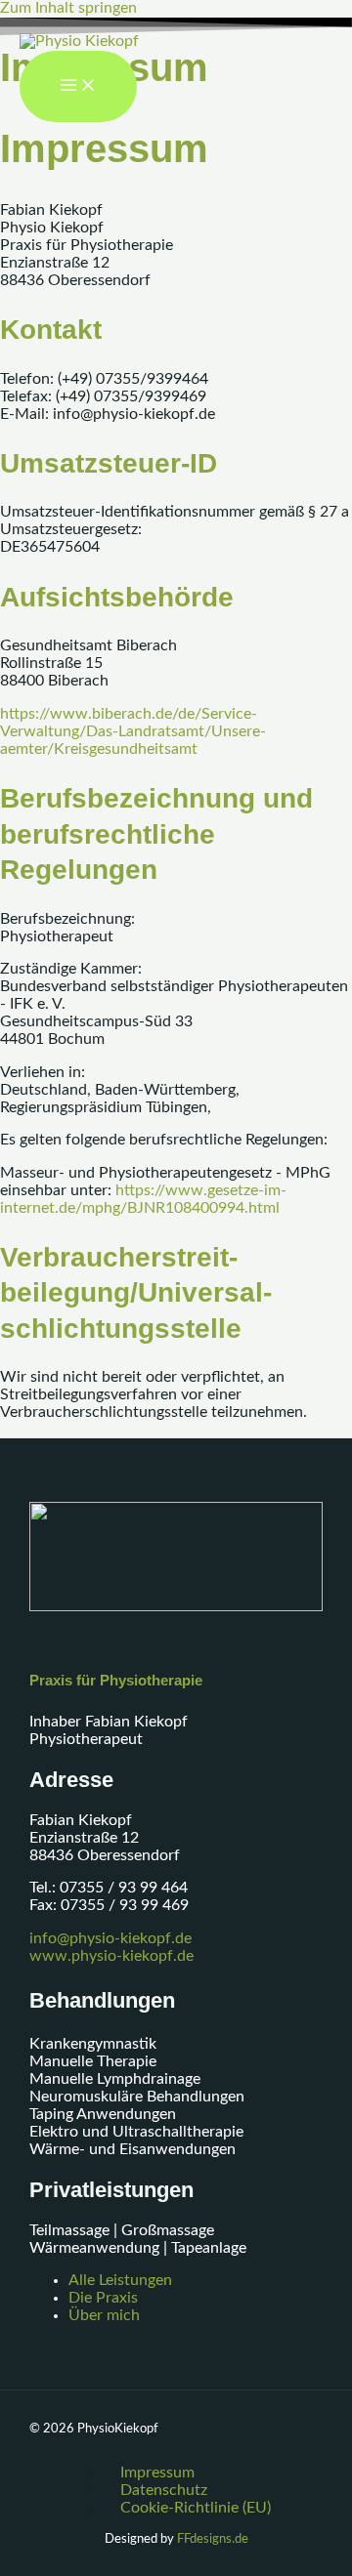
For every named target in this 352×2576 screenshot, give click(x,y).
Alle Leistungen (120, 2281)
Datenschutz (164, 2491)
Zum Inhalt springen (68, 8)
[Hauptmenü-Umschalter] (78, 87)
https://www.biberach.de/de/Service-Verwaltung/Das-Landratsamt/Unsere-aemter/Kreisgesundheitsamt (133, 732)
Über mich (104, 2316)
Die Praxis (103, 2298)
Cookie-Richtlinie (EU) (196, 2508)
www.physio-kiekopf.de (111, 1956)
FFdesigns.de (213, 2539)
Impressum (157, 2473)
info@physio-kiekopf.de (110, 1939)
